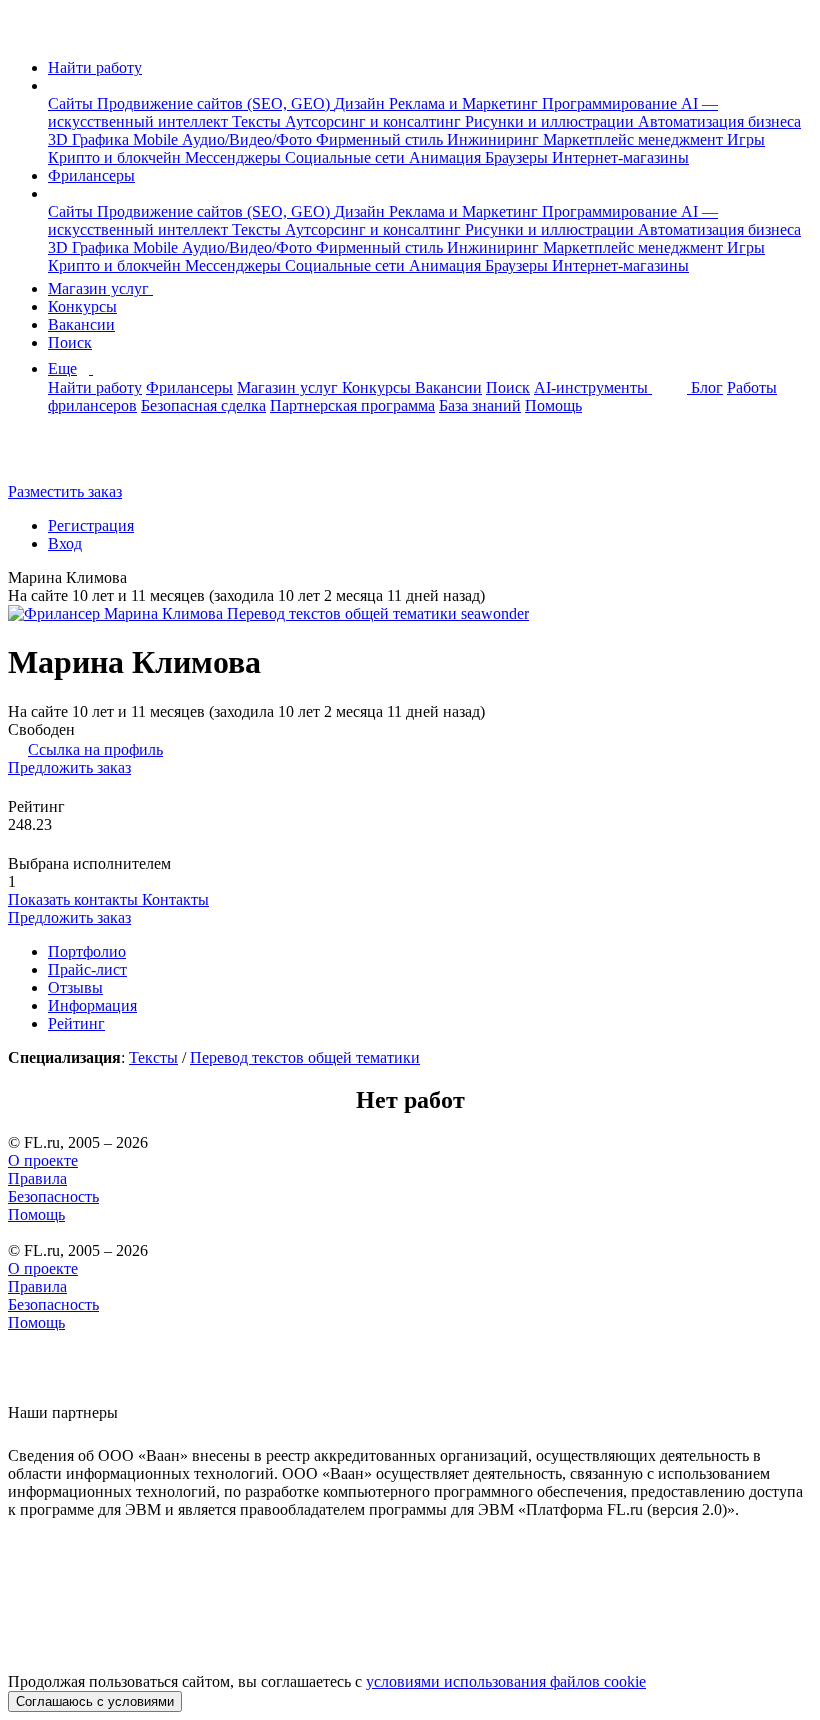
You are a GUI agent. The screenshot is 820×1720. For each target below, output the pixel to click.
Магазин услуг (100, 288)
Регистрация (91, 525)
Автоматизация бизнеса (719, 121)
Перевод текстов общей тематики (305, 1057)
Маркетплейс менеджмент (635, 139)
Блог (707, 387)
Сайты (72, 103)
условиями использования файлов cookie (506, 1681)
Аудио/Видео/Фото (249, 139)
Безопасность (53, 1196)
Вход (65, 543)
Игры (746, 139)
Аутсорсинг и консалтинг (375, 121)
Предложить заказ (69, 767)
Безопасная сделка (203, 405)
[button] (54, 85)
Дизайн (361, 103)
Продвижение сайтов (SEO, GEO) (215, 103)
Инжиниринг (495, 139)
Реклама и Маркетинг (465, 103)
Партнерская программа (352, 405)
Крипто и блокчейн (116, 157)
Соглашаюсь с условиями (95, 1701)
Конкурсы (82, 306)
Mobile (157, 139)
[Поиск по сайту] (64, 457)
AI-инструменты (593, 387)
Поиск (70, 342)
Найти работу (95, 67)
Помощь (553, 405)
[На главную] (26, 33)
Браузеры (518, 157)
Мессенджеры (235, 157)
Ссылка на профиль (95, 749)
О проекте (43, 1160)
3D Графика (90, 139)
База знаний (480, 405)
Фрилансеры (91, 175)
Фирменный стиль (381, 139)
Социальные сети (347, 157)
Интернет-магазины (620, 157)
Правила (37, 1178)
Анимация (447, 157)
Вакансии (81, 324)
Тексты (258, 121)
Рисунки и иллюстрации (551, 121)
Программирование (611, 103)
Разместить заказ (65, 491)
